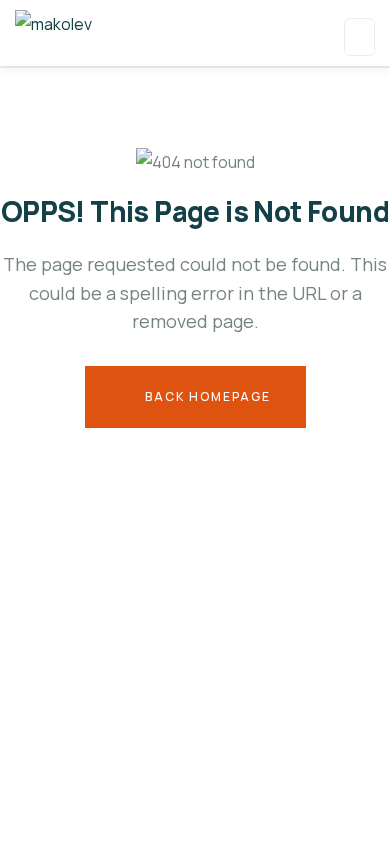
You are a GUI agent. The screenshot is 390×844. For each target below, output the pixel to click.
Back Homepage (206, 396)
